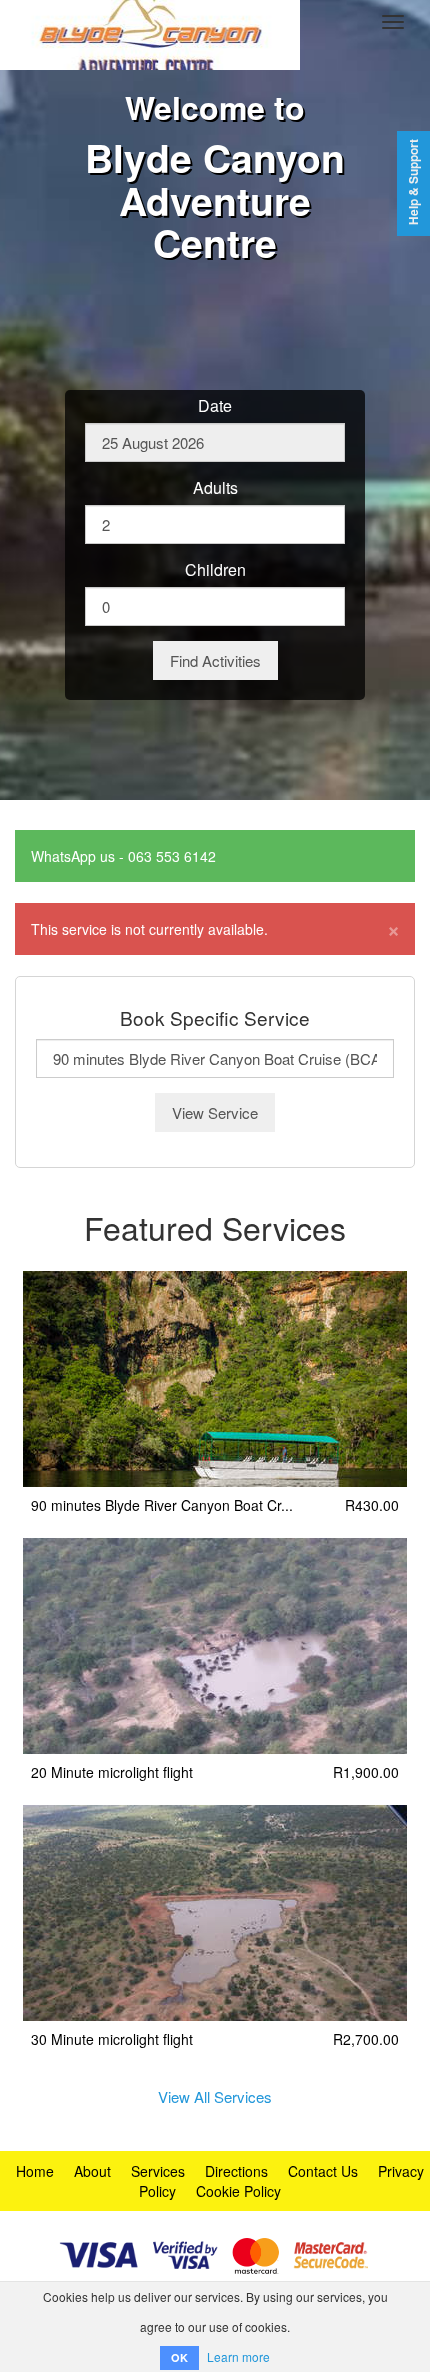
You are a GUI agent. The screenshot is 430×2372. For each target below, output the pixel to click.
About (92, 2171)
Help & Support (413, 182)
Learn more (238, 2356)
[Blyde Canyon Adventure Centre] (150, 22)
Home (35, 2171)
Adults (215, 488)
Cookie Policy (238, 2191)
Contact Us (323, 2171)
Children (215, 570)
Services (158, 2171)
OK (179, 2357)
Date (215, 406)
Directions (236, 2171)
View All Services (215, 2096)
